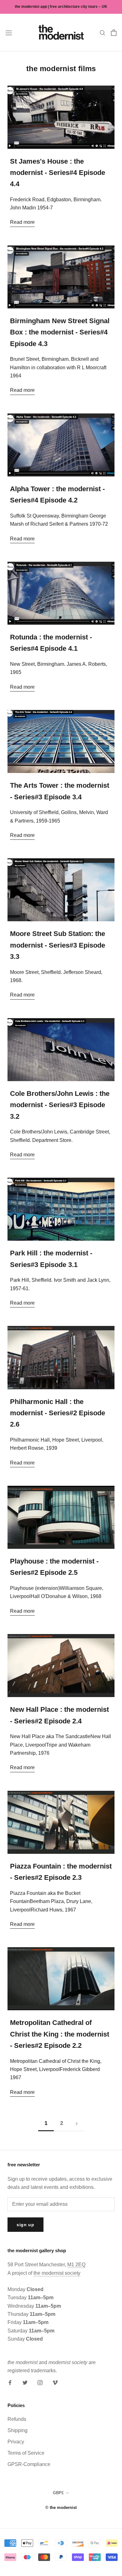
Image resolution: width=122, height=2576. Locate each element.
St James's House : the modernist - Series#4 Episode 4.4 (58, 173)
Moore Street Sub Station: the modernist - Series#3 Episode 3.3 (58, 945)
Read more (22, 222)
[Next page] (77, 2123)
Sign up (25, 2225)
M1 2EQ (76, 2265)
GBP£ (58, 2493)
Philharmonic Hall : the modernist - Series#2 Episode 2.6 (58, 1413)
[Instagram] (40, 2382)
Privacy (16, 2442)
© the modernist (61, 2508)
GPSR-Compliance (29, 2464)
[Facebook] (10, 2382)
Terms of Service (26, 2453)
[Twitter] (25, 2382)
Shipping (18, 2430)
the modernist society (57, 2273)
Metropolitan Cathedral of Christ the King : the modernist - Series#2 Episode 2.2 (60, 2034)
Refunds (17, 2419)
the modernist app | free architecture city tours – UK (61, 7)
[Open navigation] (9, 33)
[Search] (103, 32)
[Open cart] (114, 33)
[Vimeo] (55, 2382)
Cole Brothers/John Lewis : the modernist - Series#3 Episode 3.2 (60, 1105)
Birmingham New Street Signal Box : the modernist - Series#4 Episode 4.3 (60, 332)
